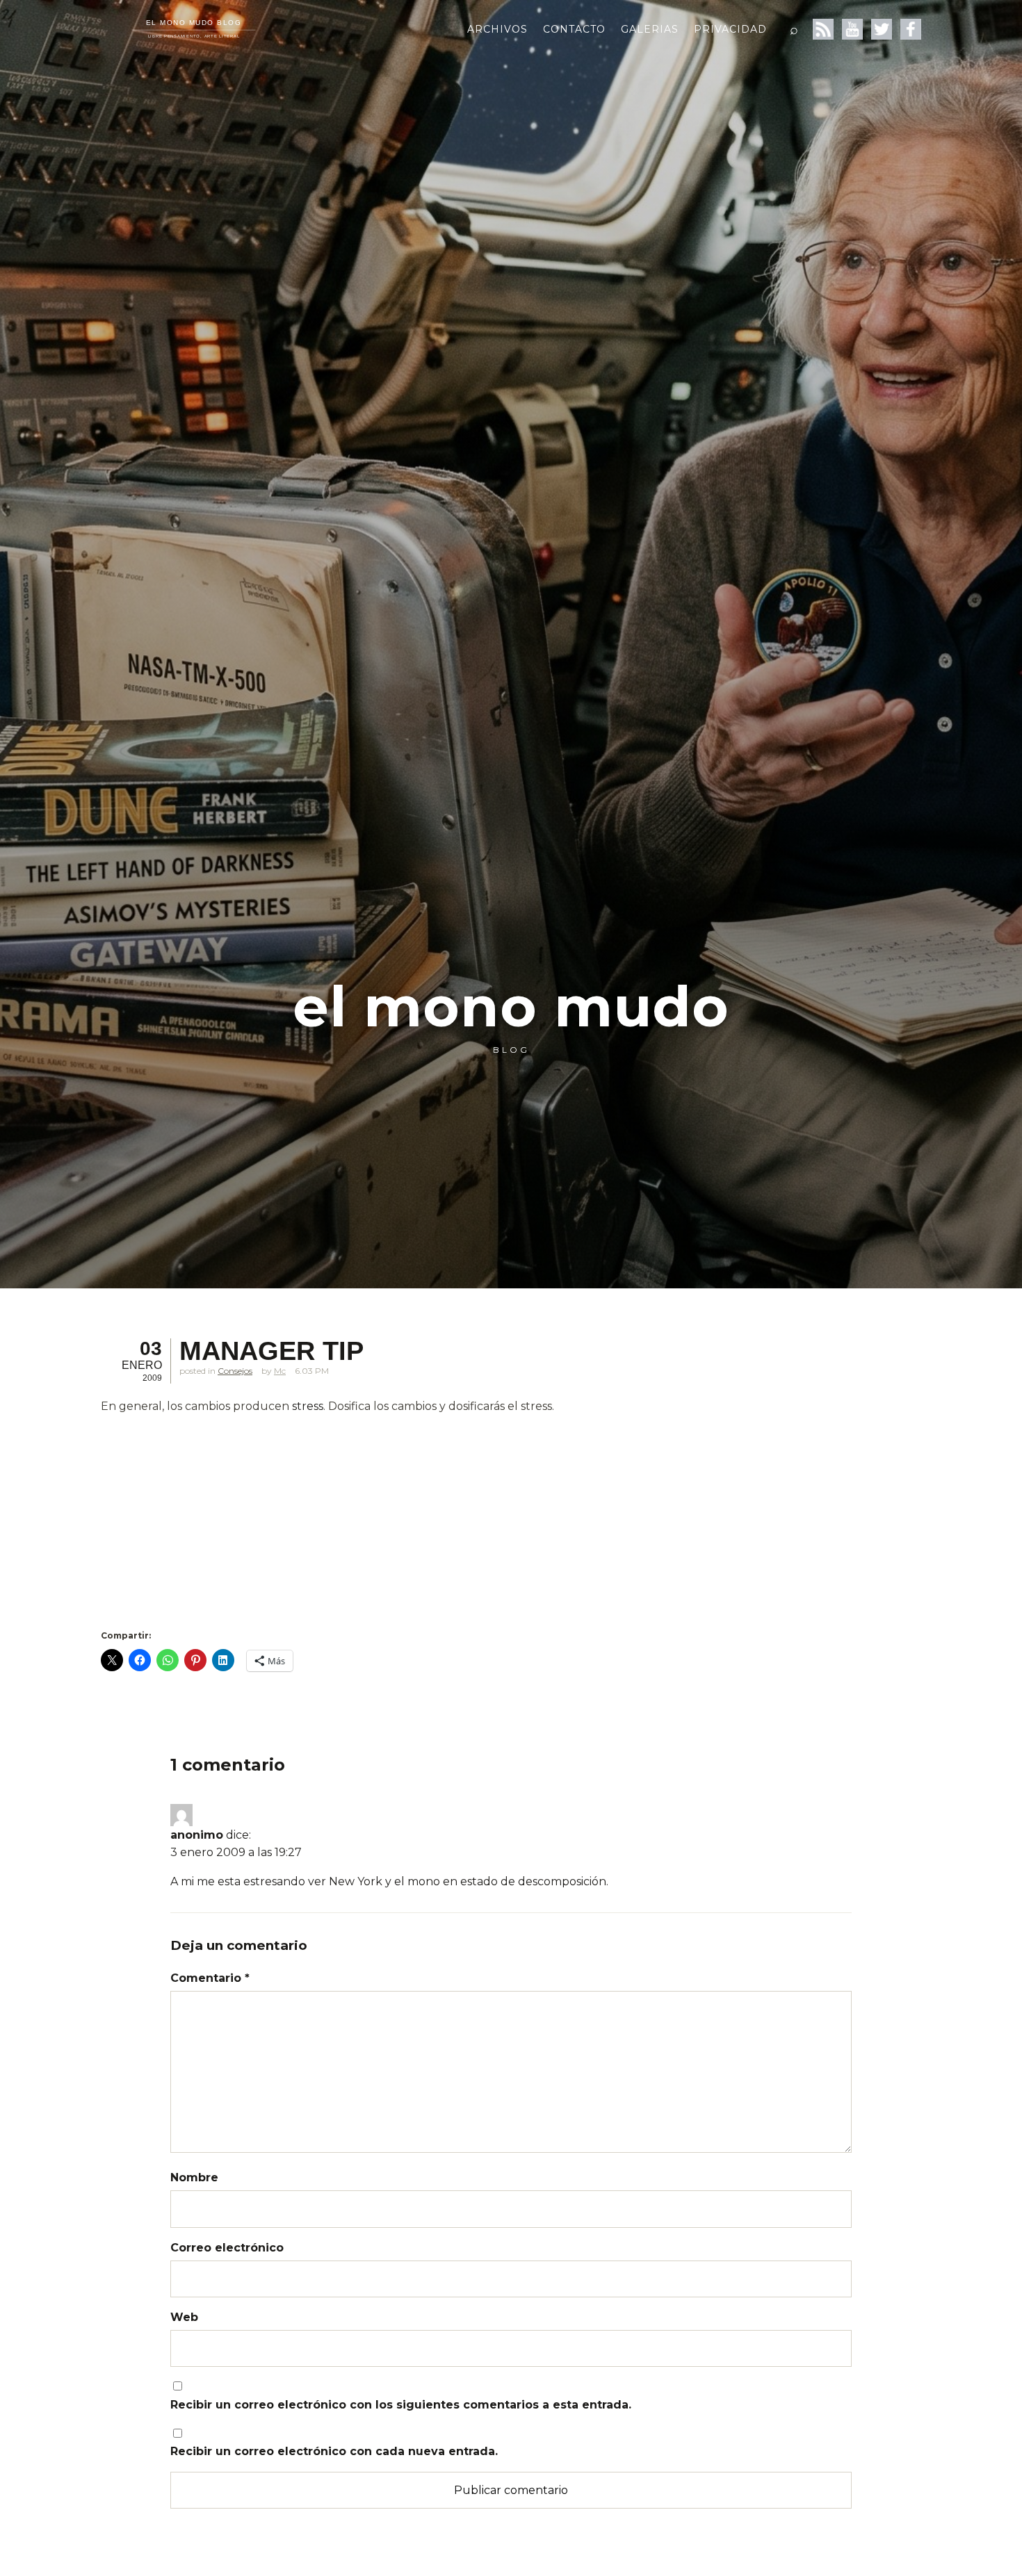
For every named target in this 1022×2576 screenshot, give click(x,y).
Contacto (574, 29)
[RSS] (823, 29)
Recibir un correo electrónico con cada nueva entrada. (334, 2451)
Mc (280, 1371)
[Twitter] (882, 29)
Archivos (497, 29)
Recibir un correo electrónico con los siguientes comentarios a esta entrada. (401, 2405)
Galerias (650, 29)
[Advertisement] (441, 1523)
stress (308, 1406)
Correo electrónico (227, 2248)
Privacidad (730, 29)
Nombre (194, 2177)
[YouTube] (852, 29)
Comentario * (210, 1978)
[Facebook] (911, 29)
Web (184, 2317)
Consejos (235, 1371)
